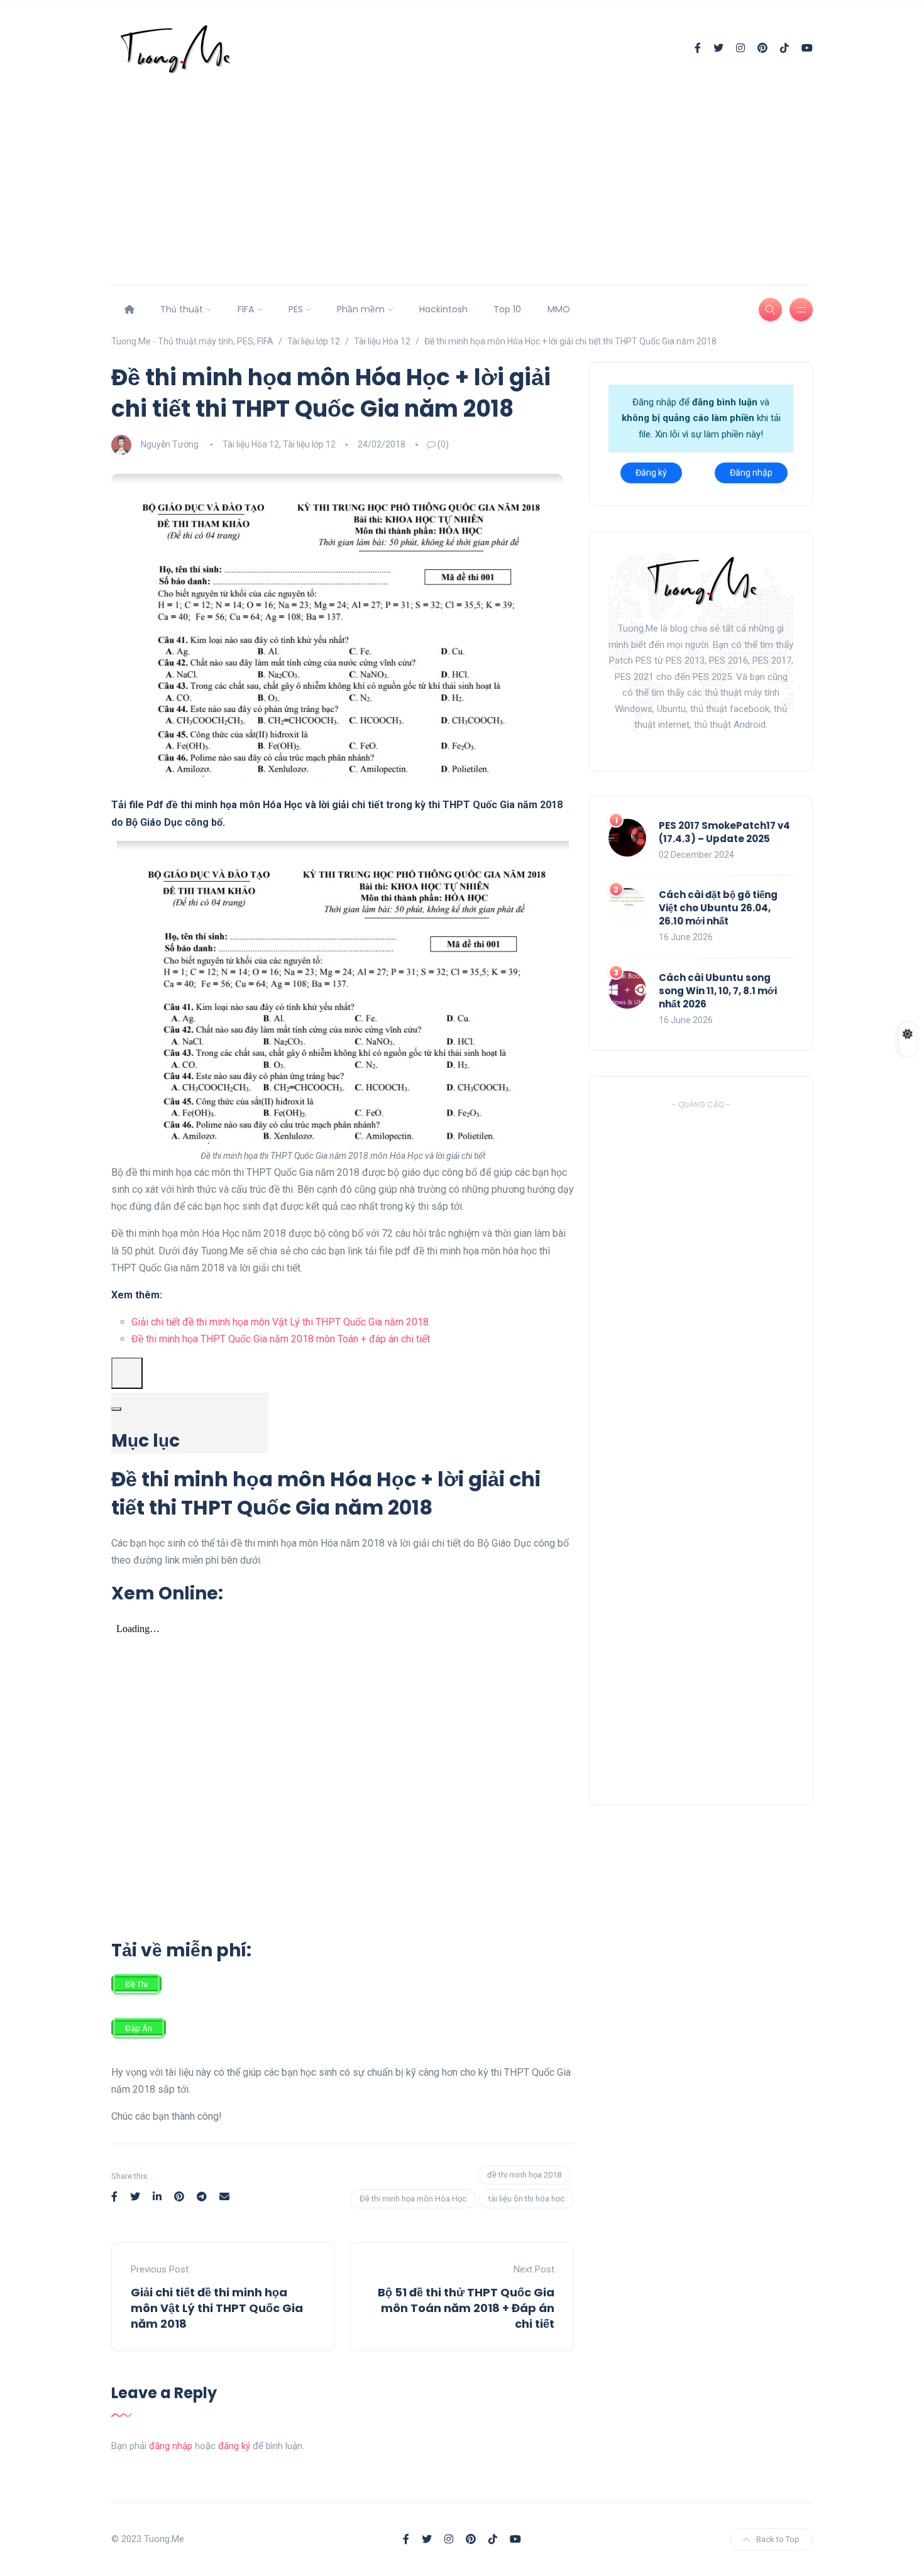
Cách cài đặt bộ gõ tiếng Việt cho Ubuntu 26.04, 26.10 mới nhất (718, 908)
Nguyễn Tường (170, 444)
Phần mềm (361, 309)
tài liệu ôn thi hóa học (526, 2199)
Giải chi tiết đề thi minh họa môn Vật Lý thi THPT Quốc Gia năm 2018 (280, 1322)
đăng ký (234, 2446)
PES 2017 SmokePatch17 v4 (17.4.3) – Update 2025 (724, 832)
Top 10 (507, 309)
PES (296, 309)
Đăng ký (651, 473)
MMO (559, 309)
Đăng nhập (751, 473)
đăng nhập (171, 2446)
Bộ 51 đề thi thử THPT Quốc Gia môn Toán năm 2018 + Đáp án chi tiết (466, 2308)
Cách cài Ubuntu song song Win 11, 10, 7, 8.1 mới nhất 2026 (718, 991)
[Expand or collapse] (116, 1409)
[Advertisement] (462, 168)
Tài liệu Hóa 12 (251, 444)
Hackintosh (443, 309)
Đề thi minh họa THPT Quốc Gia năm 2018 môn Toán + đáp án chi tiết (281, 1339)
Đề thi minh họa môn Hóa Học (413, 2199)
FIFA (246, 309)
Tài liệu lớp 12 (309, 444)
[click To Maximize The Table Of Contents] (127, 1373)
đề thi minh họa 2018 (524, 2175)
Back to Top (778, 2539)
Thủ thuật (182, 309)
